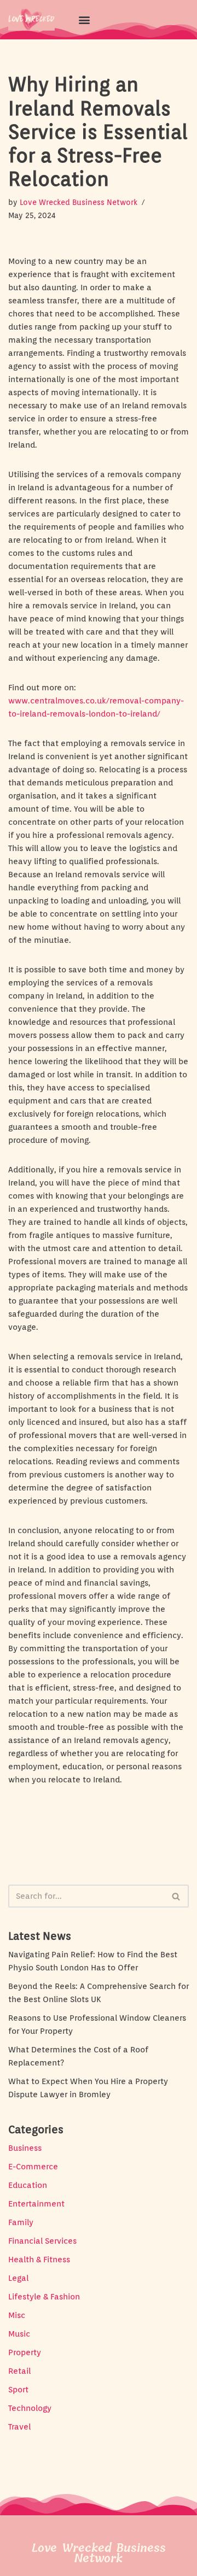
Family (21, 2222)
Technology (30, 2408)
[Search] (176, 1896)
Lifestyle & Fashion (44, 2297)
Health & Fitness (39, 2260)
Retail (19, 2371)
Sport (18, 2390)
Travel (19, 2427)
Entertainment (36, 2204)
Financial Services (42, 2241)
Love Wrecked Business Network (79, 202)
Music (19, 2334)
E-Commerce (33, 2167)
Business (25, 2148)
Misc (17, 2315)
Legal (18, 2278)
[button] (84, 19)
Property (25, 2352)
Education (28, 2185)
